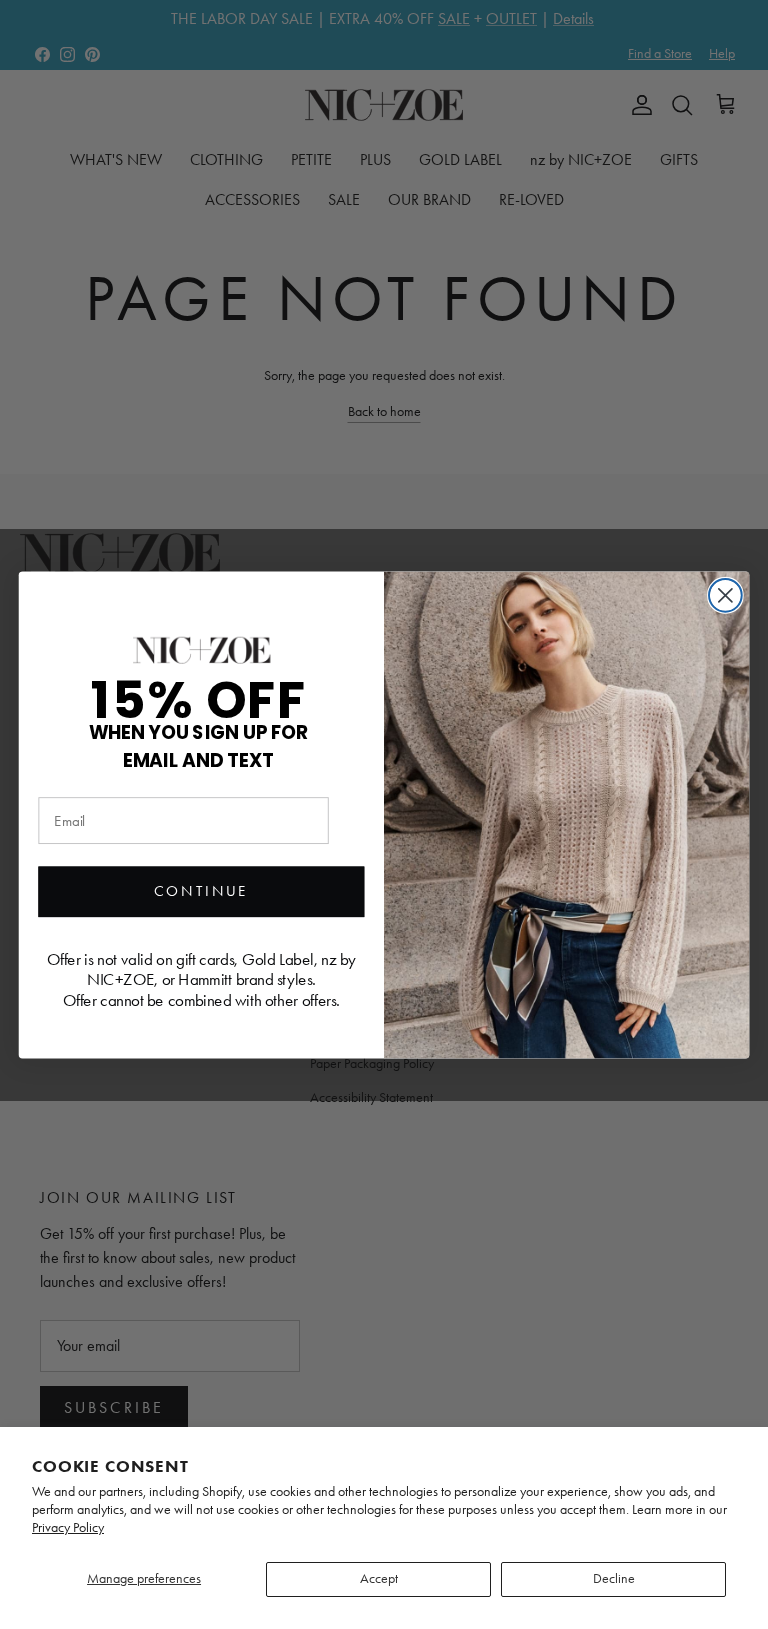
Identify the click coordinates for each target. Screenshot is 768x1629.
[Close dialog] (725, 594)
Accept (379, 1578)
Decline (614, 1578)
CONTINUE (201, 891)
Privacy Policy (68, 1527)
